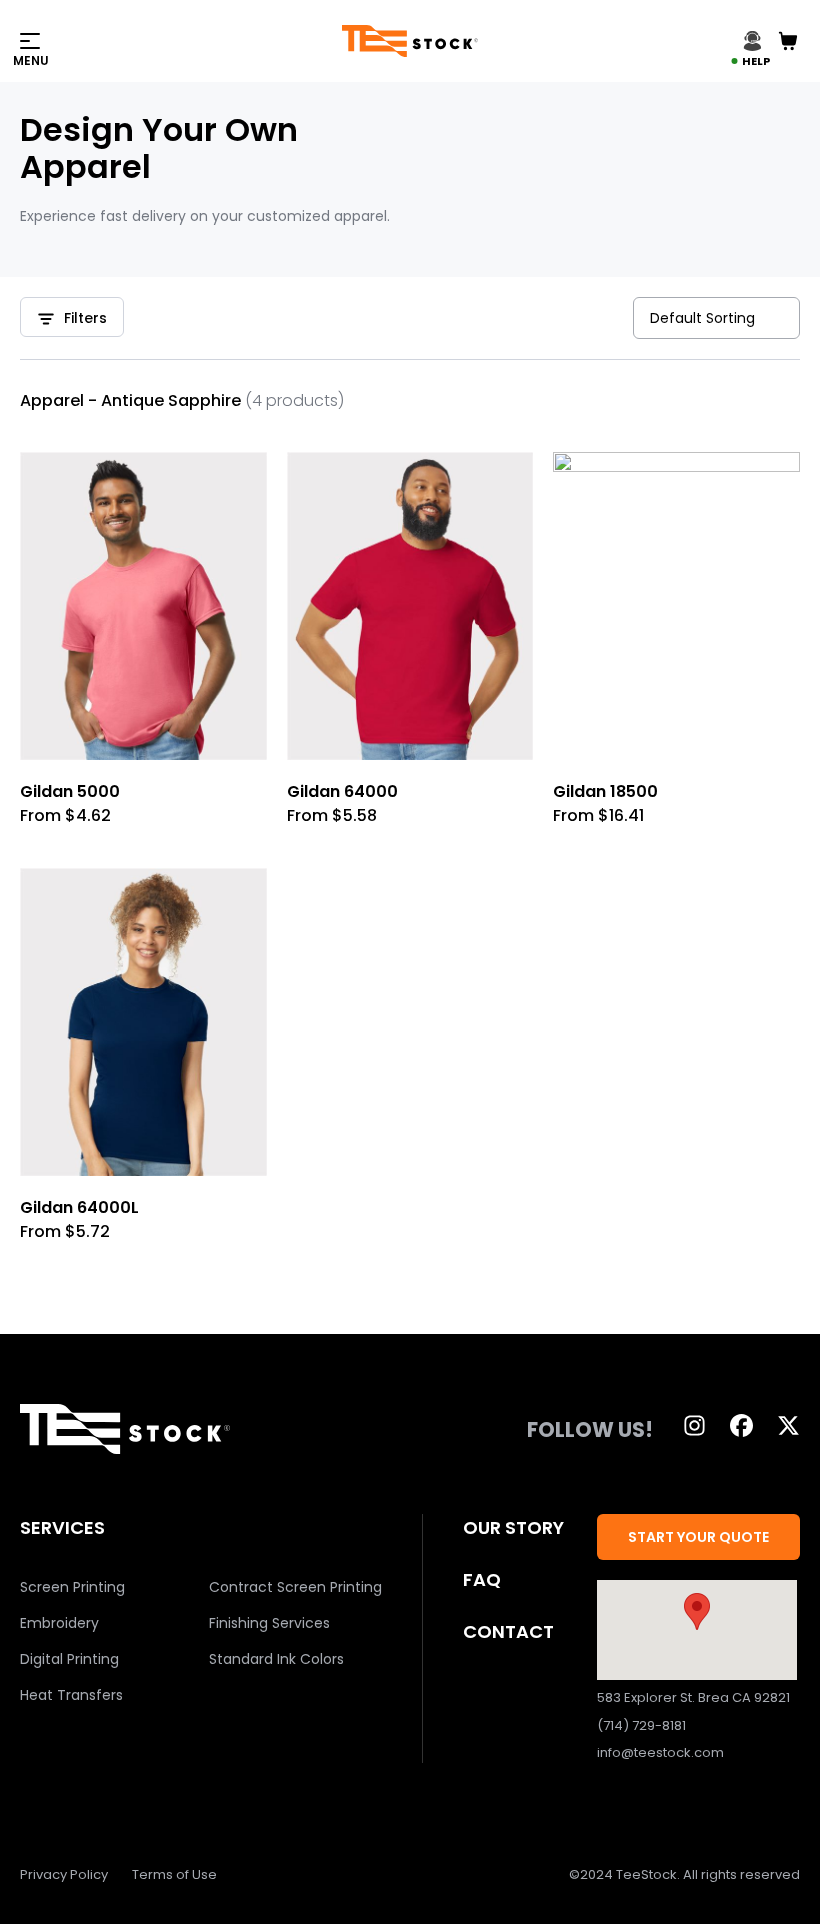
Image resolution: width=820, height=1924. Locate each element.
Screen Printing (72, 1587)
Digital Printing (69, 1659)
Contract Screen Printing (295, 1587)
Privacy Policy (64, 1874)
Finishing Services (269, 1623)
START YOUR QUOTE (698, 1537)
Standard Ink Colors (276, 1659)
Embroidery (59, 1623)
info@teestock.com (660, 1752)
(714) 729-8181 (641, 1725)
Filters (85, 318)
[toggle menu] (181, 41)
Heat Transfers (71, 1695)
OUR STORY (513, 1527)
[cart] (788, 41)
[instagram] (694, 1425)
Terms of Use (174, 1874)
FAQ (482, 1579)
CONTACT (508, 1631)
